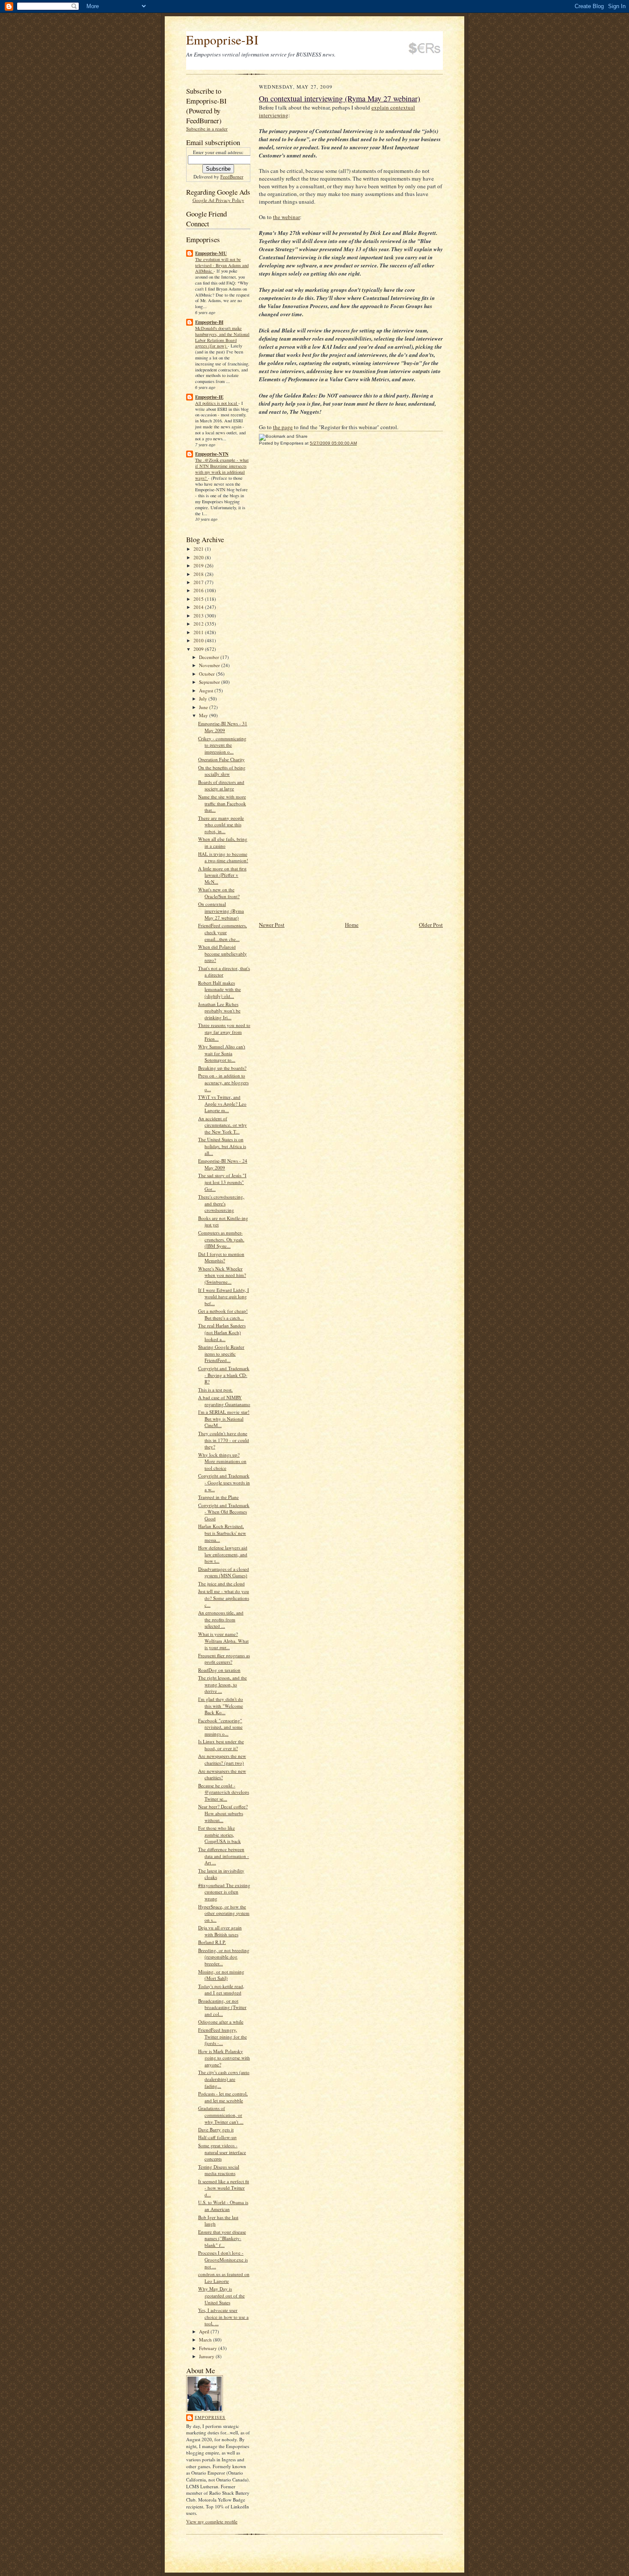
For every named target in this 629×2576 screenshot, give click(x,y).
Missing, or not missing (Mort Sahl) (221, 1975)
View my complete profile (212, 2521)
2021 (199, 549)
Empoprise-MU (211, 253)
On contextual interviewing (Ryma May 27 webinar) (221, 911)
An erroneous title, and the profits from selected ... (221, 1619)
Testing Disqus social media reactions (219, 2170)
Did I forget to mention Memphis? (221, 1257)
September (210, 682)
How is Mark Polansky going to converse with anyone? (224, 2058)
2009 (199, 649)
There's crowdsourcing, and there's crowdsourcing (221, 1203)
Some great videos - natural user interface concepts (222, 2152)
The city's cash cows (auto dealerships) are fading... (224, 2079)
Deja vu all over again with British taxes (220, 1931)
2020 (199, 557)
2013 (199, 616)
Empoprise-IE (209, 397)
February (209, 2348)
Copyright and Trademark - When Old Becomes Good (224, 1512)
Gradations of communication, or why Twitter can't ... (221, 2115)
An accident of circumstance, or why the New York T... (223, 1125)
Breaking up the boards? (222, 1068)
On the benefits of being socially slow (222, 771)
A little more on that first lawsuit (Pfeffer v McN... (222, 875)
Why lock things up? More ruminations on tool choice (222, 1461)
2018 (199, 574)
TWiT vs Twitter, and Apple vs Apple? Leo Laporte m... (222, 1104)
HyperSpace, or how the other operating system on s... (224, 1913)
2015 (199, 599)
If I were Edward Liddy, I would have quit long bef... (224, 1297)
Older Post (431, 925)
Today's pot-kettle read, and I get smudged (221, 1990)
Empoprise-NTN (212, 454)
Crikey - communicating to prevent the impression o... (222, 745)
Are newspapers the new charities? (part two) (222, 1759)
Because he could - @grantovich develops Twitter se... (224, 1792)
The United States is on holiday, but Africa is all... (222, 1146)
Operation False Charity (221, 759)
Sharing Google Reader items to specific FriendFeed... (221, 1353)
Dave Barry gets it (216, 2129)
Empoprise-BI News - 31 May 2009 (223, 727)
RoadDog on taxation (219, 1670)
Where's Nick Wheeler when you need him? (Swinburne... (222, 1275)
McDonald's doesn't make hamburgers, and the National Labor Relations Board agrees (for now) (222, 337)
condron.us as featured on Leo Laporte (224, 2278)
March (206, 2340)
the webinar (286, 217)
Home (352, 925)
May (204, 715)
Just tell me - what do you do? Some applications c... (224, 1598)
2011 (199, 632)
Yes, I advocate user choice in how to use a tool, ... (223, 2317)
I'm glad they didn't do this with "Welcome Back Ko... (221, 1706)
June (204, 707)
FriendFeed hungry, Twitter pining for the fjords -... (223, 2036)
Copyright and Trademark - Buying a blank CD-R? (224, 1375)
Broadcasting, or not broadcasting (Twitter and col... (222, 2007)
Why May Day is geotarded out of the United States (221, 2295)
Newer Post (272, 925)
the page (283, 427)
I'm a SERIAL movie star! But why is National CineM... (224, 1419)
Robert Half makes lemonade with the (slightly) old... (220, 989)
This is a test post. (215, 1390)
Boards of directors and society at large (221, 785)
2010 (199, 640)
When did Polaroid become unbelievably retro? (223, 953)
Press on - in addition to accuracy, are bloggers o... (223, 1082)
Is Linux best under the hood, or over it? (221, 1745)
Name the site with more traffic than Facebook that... (222, 803)
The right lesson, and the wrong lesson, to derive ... (223, 1684)
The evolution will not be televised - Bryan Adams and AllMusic (222, 265)
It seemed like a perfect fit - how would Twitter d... (224, 2188)
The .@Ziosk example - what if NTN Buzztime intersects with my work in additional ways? (222, 469)
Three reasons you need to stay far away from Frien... (224, 1032)
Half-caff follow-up (217, 2137)
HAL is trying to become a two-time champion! (223, 857)
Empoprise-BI (222, 40)
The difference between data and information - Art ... (224, 1856)
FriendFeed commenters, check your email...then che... (223, 932)
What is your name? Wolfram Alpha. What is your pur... (223, 1641)
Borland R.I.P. (212, 1942)
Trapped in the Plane (218, 1497)
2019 (199, 565)
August (207, 690)
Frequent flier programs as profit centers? (224, 1659)
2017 (199, 582)
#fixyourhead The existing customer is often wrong (224, 1892)
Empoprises (210, 2417)
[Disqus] (351, 570)
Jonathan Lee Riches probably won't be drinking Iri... (219, 1011)
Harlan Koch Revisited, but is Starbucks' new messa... (222, 1533)
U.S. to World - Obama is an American (223, 2206)
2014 (199, 607)
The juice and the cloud (221, 1583)
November (210, 665)
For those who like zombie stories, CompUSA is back (220, 1834)
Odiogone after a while (221, 2022)
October (208, 674)
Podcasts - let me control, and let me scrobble (223, 2097)
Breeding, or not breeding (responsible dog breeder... (224, 1957)
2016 (199, 590)
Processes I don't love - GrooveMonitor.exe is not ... (223, 2259)
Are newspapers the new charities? (222, 1774)
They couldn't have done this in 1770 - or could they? (224, 1440)
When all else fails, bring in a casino (223, 842)
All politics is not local (217, 403)
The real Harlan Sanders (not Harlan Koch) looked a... (222, 1332)
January (207, 2356)
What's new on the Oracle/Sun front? (219, 893)
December (210, 657)
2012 (199, 624)
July (204, 699)
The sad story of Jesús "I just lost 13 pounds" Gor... (222, 1182)
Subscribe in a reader (207, 129)
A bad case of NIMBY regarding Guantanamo (224, 1401)
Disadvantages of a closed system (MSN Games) (224, 1572)
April (205, 2331)
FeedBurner (232, 177)
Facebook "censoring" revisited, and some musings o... (220, 1727)
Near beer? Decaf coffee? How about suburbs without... (223, 1813)
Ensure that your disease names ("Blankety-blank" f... (222, 2238)
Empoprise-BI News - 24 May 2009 (223, 1164)
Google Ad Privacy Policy (218, 200)
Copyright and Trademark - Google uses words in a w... (224, 1482)
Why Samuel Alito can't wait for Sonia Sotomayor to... (222, 1053)
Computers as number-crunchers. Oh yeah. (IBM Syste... (221, 1239)
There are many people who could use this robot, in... (221, 825)
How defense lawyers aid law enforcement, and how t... (223, 1554)
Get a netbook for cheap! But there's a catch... (223, 1314)
